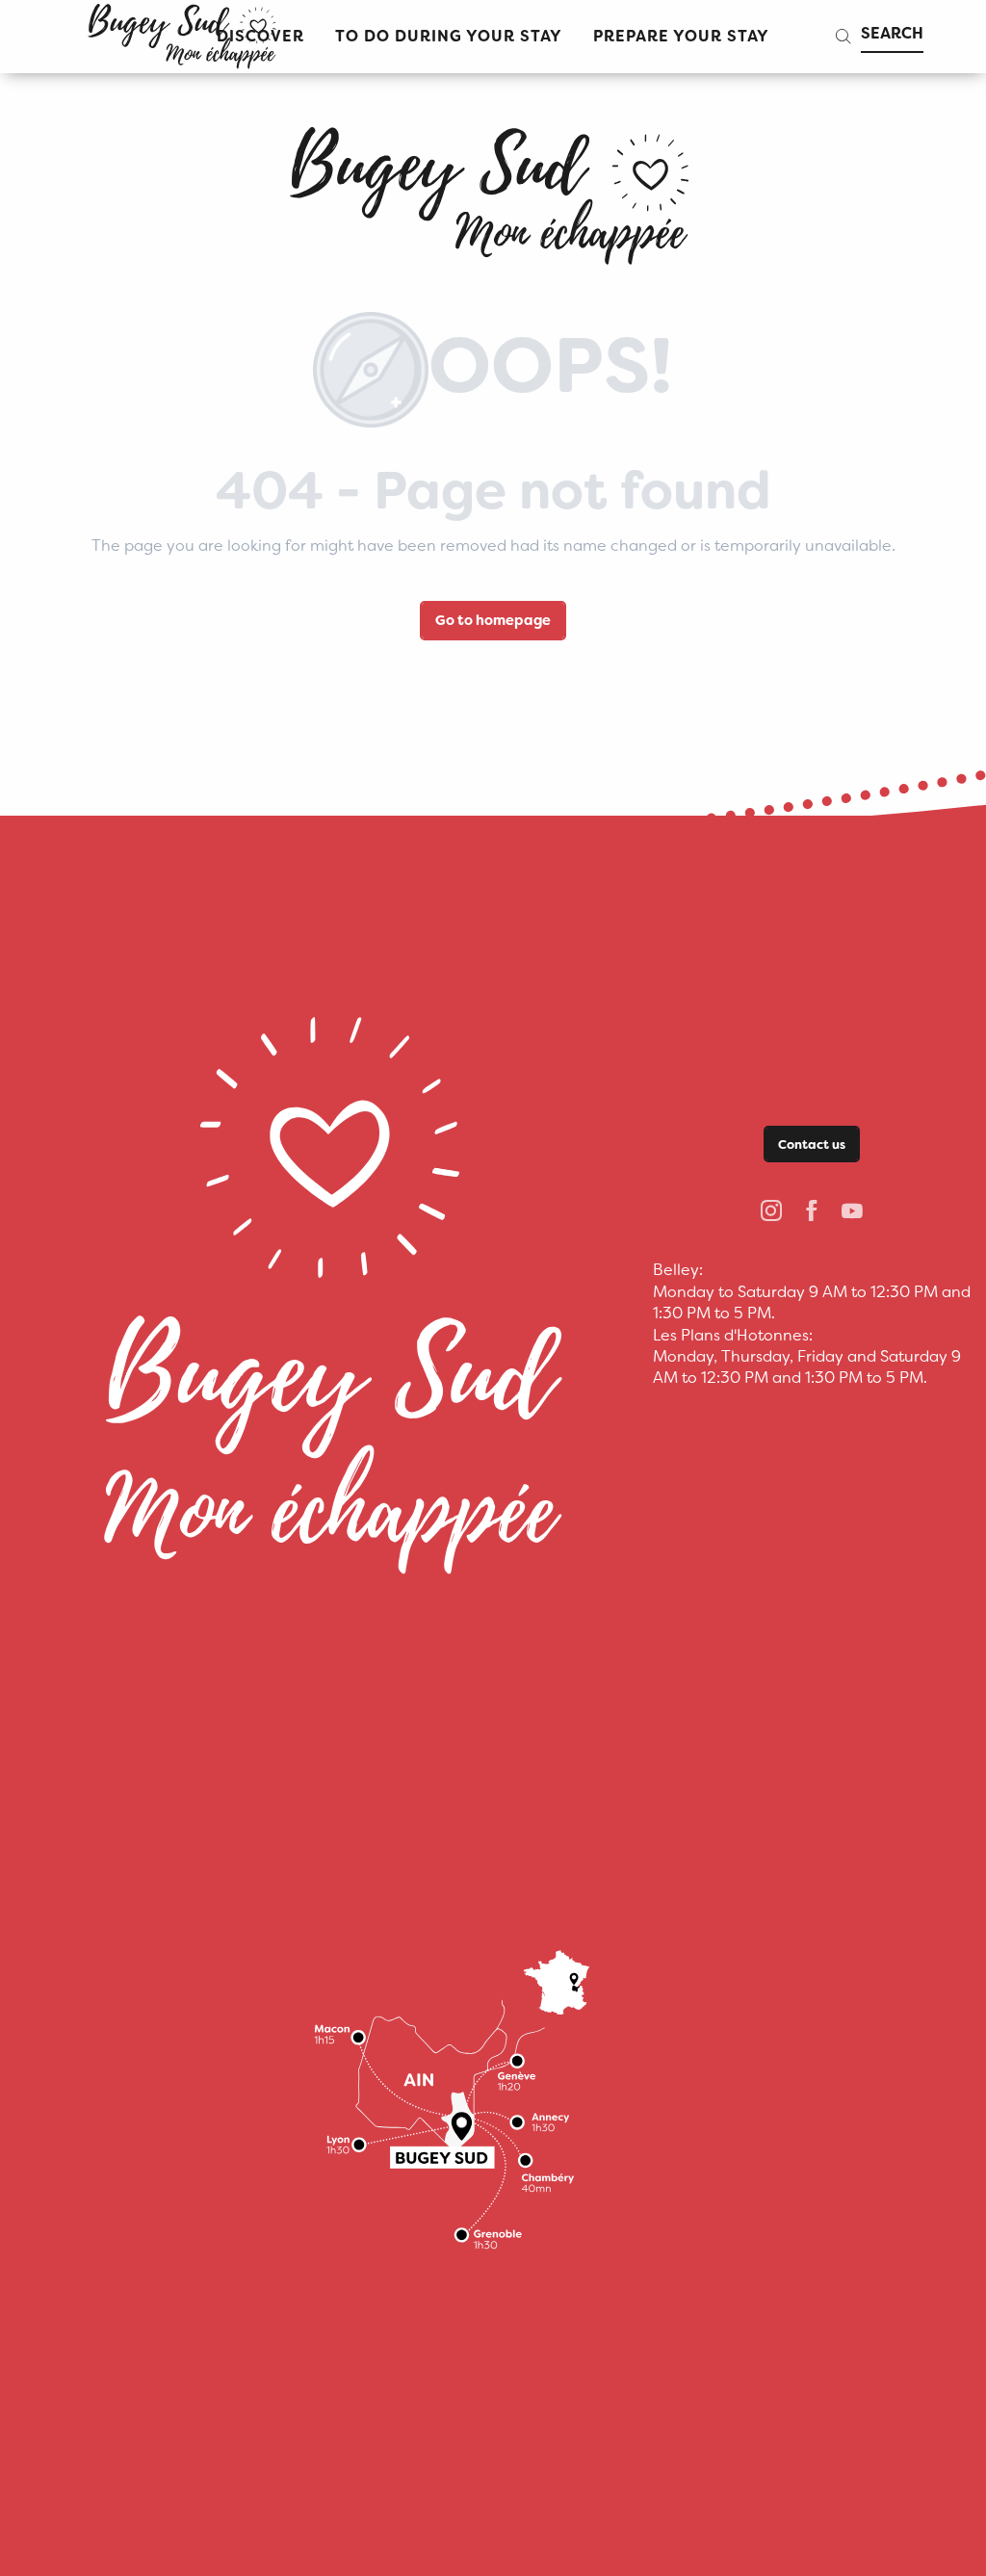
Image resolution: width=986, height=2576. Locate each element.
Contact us (812, 1145)
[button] (449, 37)
